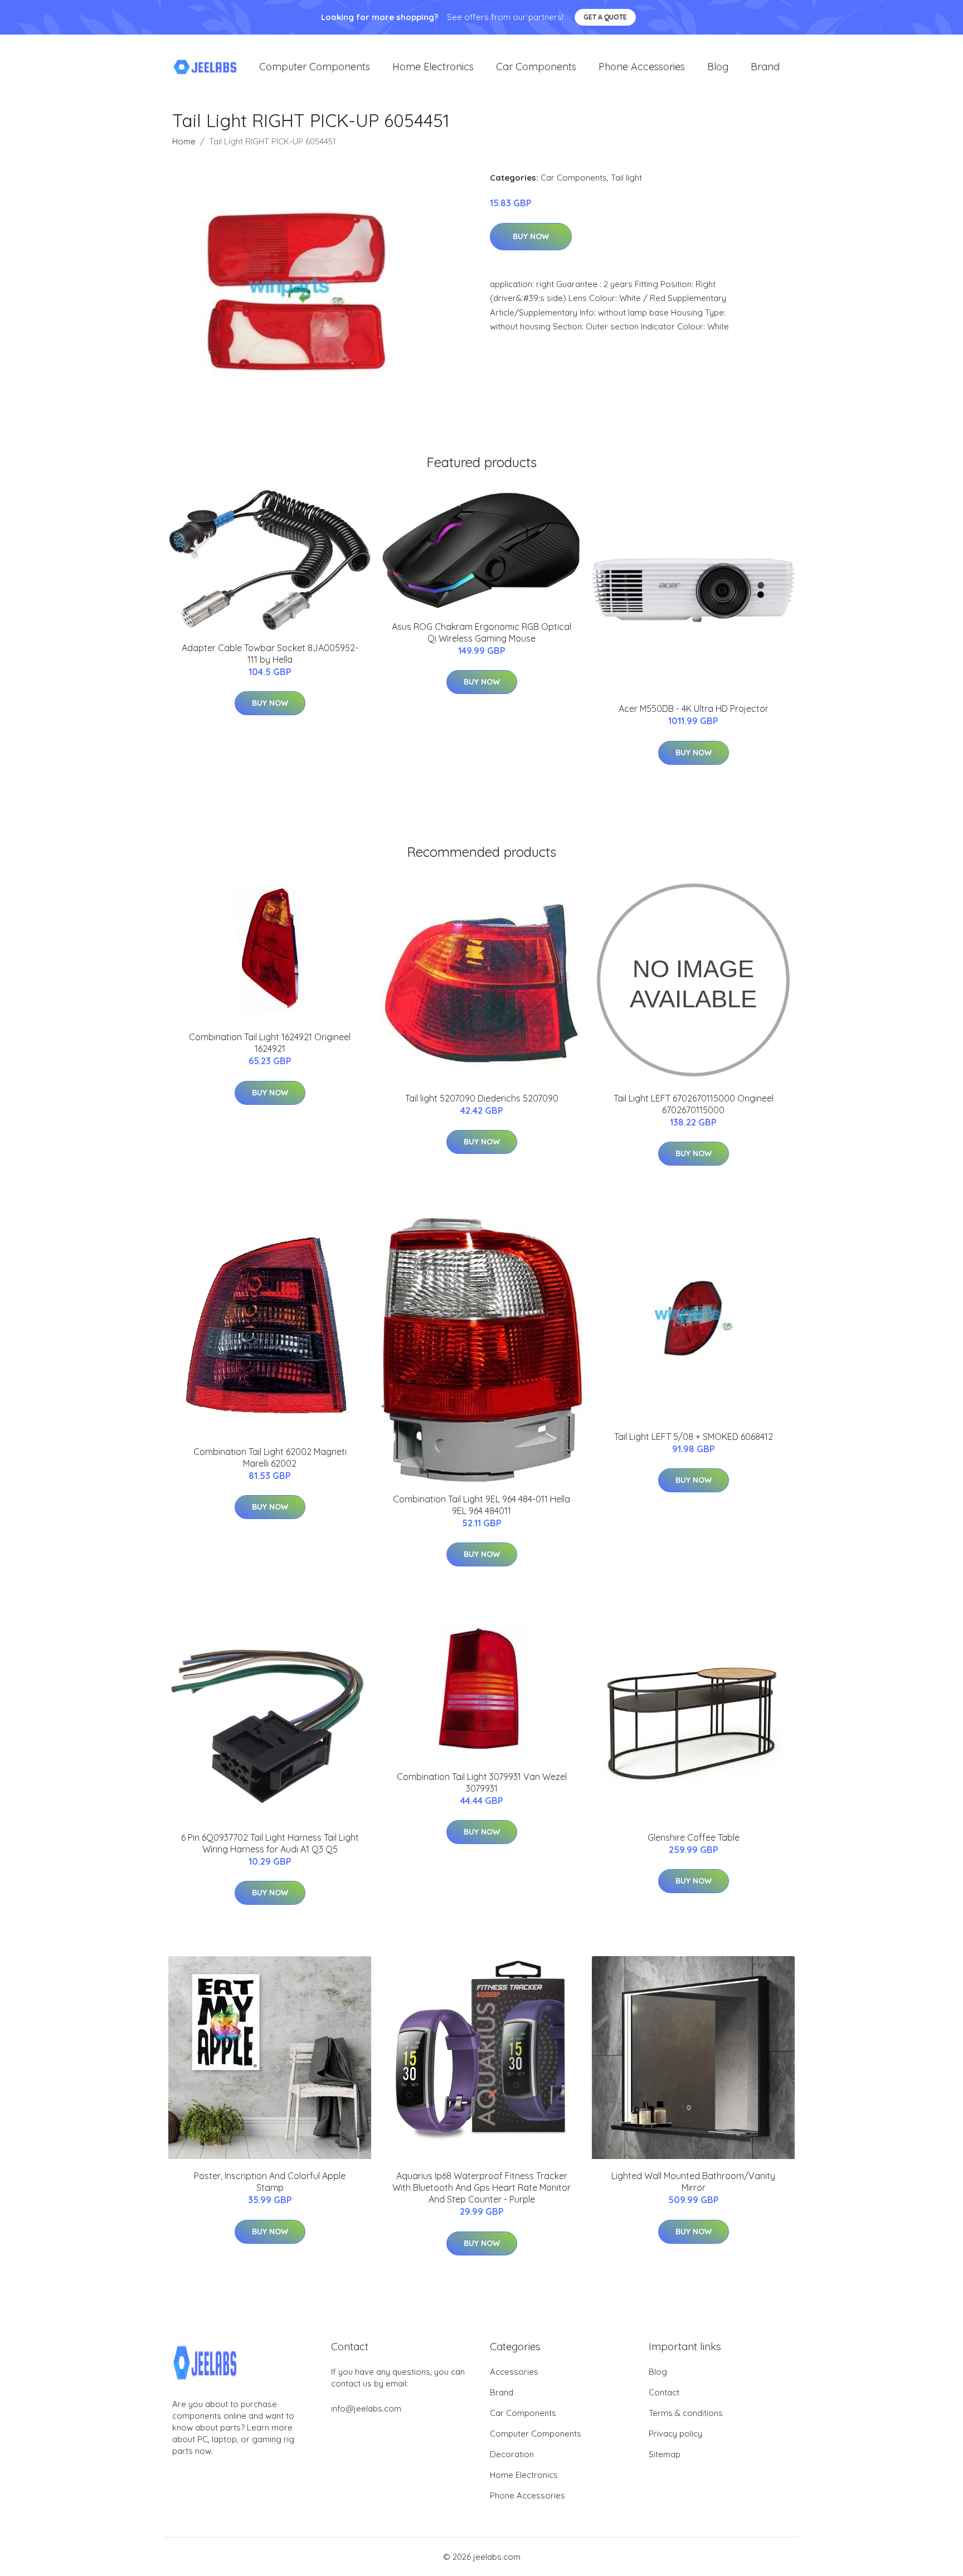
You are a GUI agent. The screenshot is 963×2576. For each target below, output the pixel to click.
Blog (718, 67)
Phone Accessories (642, 67)
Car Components (536, 67)
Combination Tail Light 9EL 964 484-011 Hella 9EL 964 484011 (481, 1505)
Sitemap (665, 2454)
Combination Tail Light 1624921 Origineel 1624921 (270, 1043)
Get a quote (605, 17)
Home (184, 141)
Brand (765, 67)
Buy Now (531, 236)
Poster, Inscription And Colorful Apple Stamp (270, 2182)
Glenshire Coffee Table (694, 1837)
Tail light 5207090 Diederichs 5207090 (482, 1098)
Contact (664, 2392)
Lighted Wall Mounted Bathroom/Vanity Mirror (693, 2182)
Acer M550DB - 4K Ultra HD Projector (694, 709)
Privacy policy (675, 2434)
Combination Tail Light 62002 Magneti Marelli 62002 (270, 1457)
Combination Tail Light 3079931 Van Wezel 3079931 (482, 1782)
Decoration (512, 2454)
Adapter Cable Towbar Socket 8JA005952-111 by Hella (270, 654)
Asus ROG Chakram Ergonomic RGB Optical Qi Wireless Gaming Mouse (481, 632)
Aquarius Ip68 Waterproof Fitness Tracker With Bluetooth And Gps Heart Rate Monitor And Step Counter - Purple (481, 2187)
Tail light (626, 178)
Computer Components (315, 67)
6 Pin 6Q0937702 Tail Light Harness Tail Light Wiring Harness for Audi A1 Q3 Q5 (270, 1843)
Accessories (514, 2372)
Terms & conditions (686, 2413)
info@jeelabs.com (366, 2408)
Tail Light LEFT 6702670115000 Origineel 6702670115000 (694, 1104)
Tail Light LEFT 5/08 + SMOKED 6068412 (694, 1437)
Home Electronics (433, 67)
